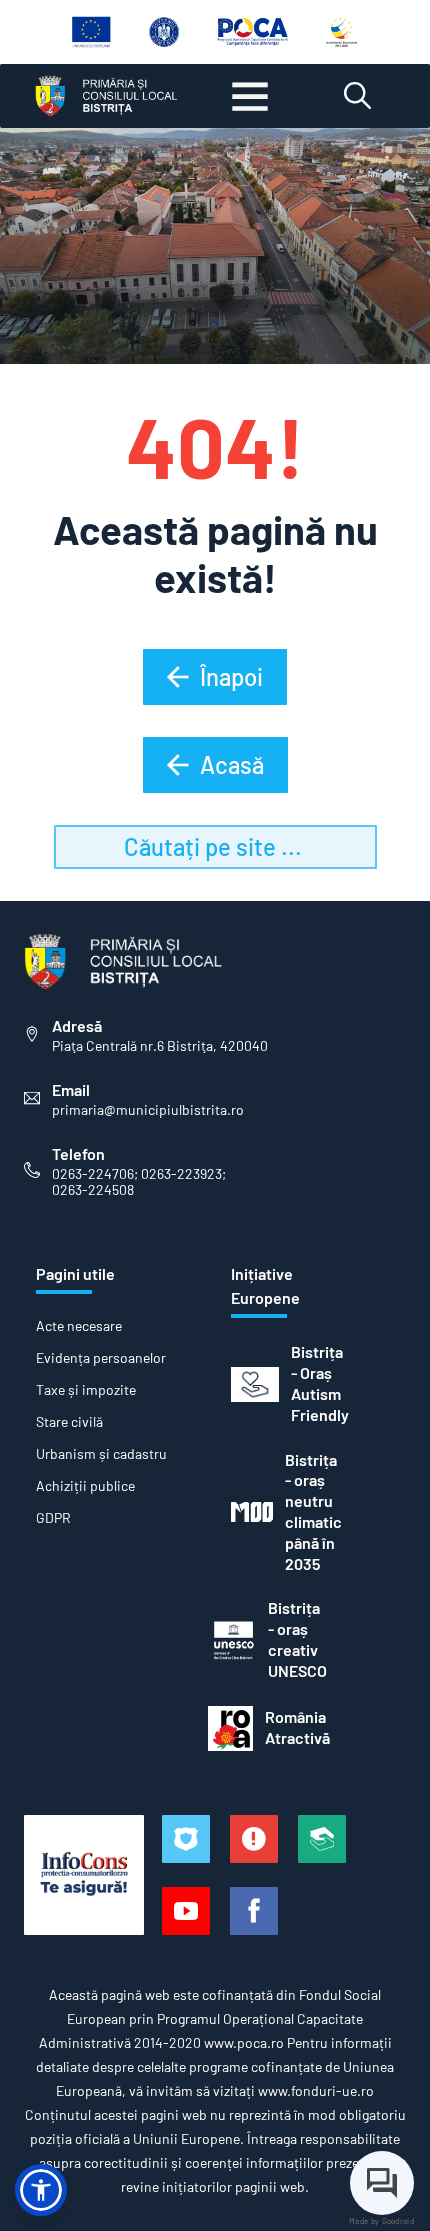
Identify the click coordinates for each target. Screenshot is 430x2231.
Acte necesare (79, 1326)
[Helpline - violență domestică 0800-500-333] (322, 1839)
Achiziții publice (85, 1486)
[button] (41, 2190)
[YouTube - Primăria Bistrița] (186, 1911)
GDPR (53, 1518)
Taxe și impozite (86, 1390)
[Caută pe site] (357, 96)
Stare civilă (69, 1422)
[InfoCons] (84, 1875)
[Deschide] (250, 96)
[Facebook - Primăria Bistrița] (254, 1911)
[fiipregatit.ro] (254, 1839)
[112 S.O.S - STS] (186, 1839)
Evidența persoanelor (101, 1358)
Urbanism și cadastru (101, 1454)
